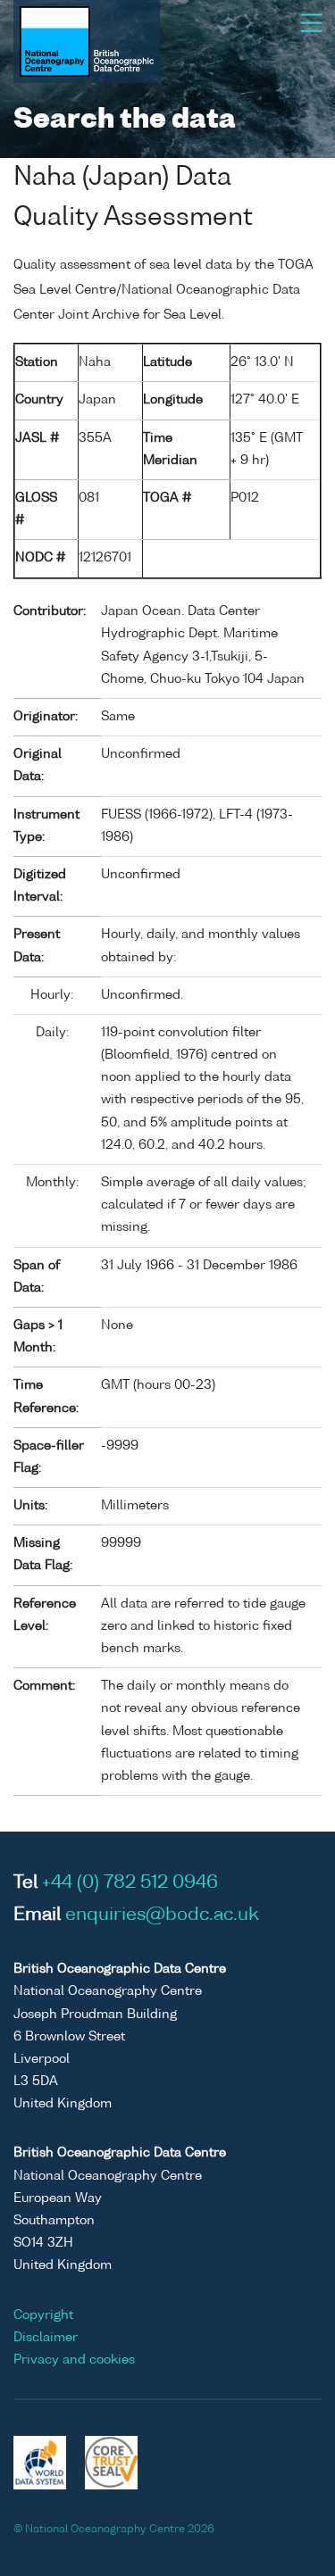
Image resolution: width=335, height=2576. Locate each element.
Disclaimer (46, 2338)
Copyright (43, 2315)
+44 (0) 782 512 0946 (130, 1883)
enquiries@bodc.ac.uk (162, 1915)
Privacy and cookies (74, 2360)
